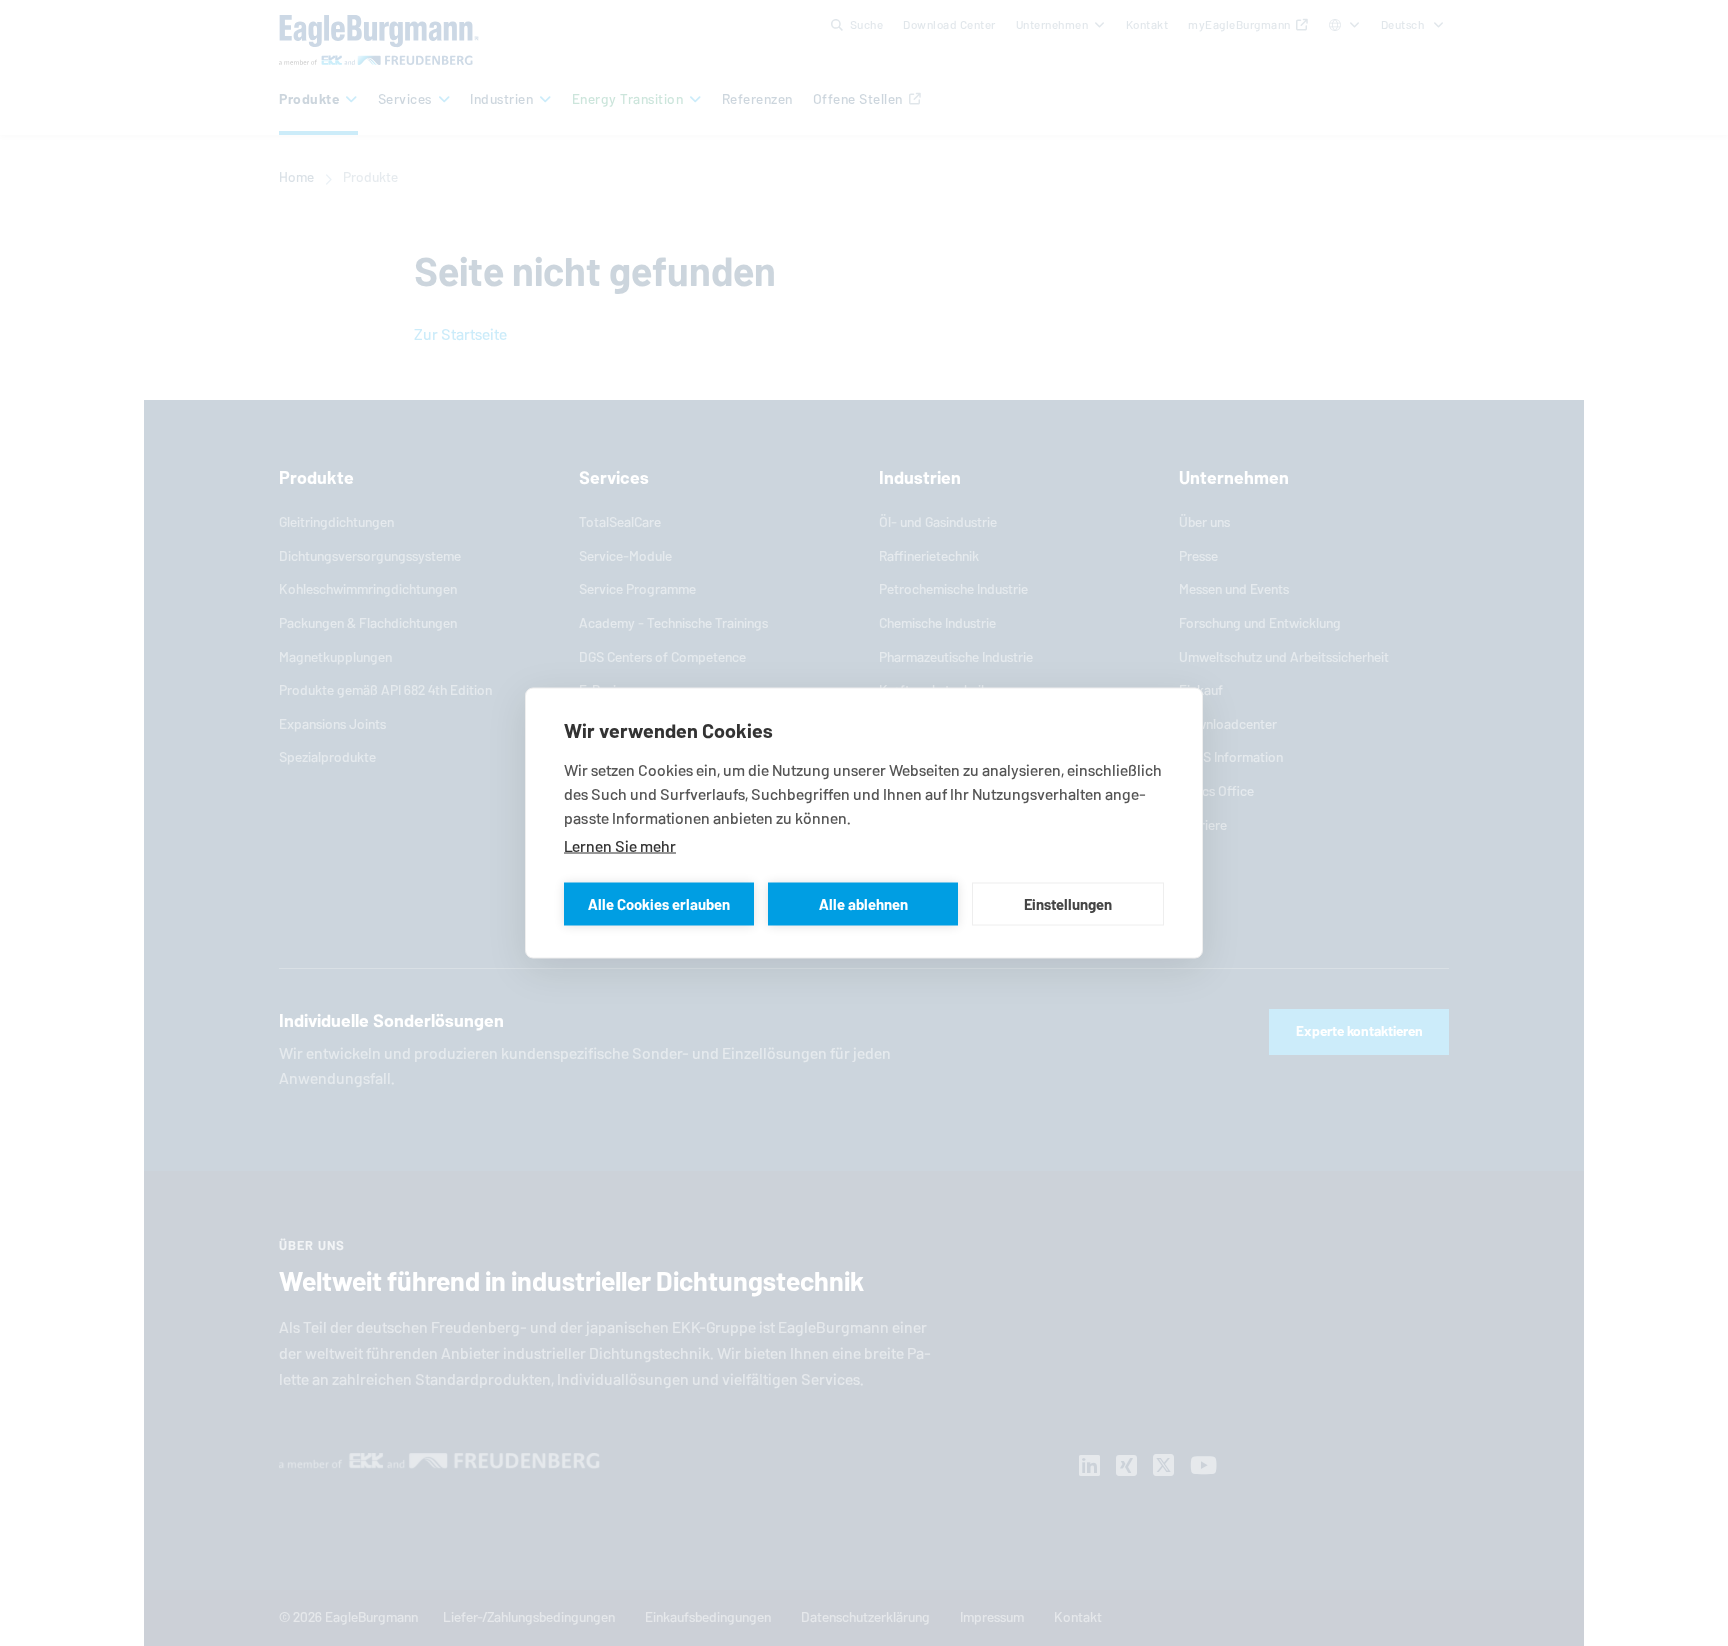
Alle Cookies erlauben (659, 903)
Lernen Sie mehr (620, 846)
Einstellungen (1068, 903)
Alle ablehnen (863, 903)
